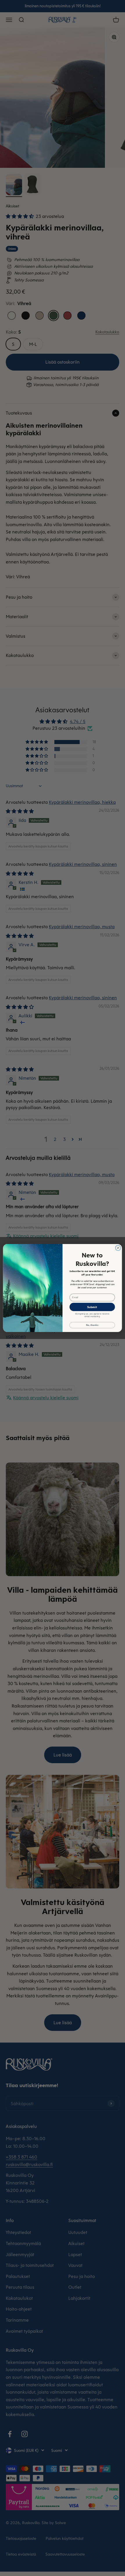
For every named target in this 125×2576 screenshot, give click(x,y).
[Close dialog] (118, 1248)
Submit (92, 1307)
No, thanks (92, 1325)
